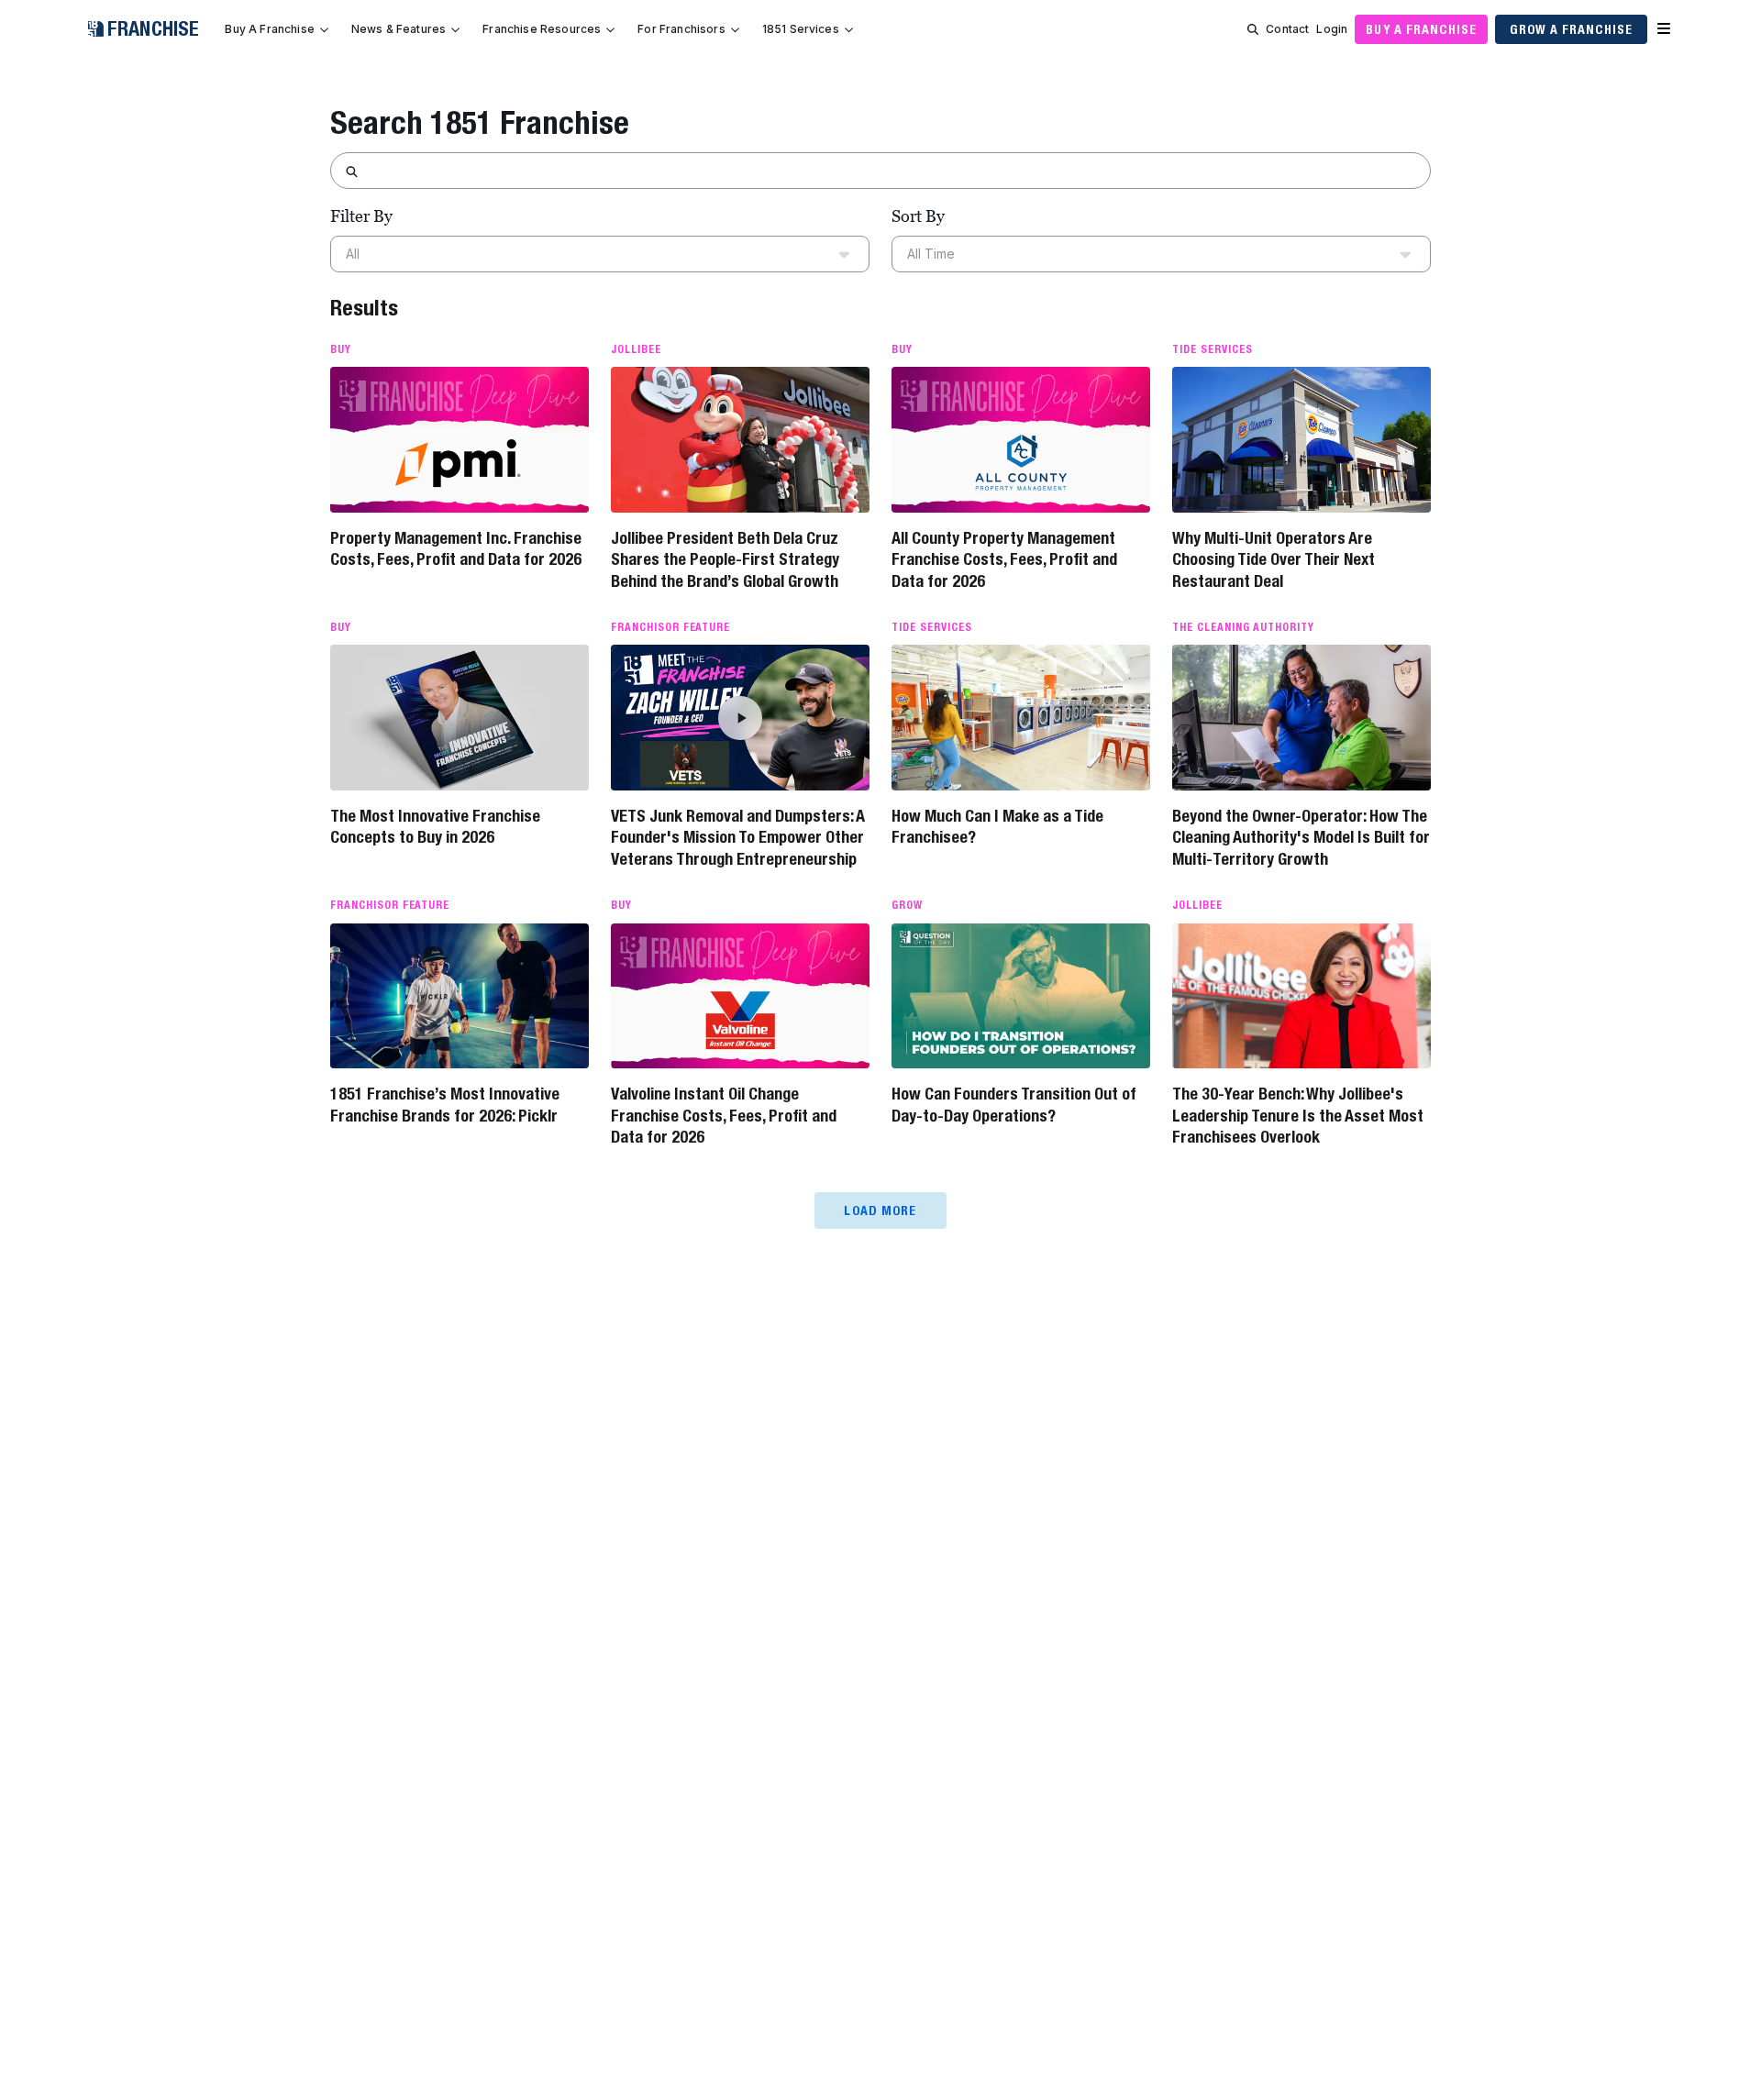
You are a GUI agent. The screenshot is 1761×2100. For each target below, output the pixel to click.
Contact (1287, 29)
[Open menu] (1664, 29)
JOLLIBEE (636, 349)
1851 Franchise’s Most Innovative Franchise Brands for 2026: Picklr (445, 1104)
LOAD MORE (880, 1210)
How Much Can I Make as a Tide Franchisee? (997, 826)
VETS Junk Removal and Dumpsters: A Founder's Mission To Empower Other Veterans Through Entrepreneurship (738, 837)
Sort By (918, 216)
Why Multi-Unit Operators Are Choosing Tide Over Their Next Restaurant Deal (1274, 559)
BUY (341, 349)
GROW (907, 905)
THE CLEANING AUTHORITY (1243, 627)
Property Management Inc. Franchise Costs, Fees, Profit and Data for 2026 (456, 548)
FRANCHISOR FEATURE (670, 627)
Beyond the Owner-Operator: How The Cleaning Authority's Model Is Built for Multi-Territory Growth (1301, 837)
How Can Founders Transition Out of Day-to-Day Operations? (1014, 1104)
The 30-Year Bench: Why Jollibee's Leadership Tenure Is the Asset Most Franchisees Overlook (1298, 1115)
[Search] (1253, 29)
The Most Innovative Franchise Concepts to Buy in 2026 (435, 826)
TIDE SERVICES (1212, 349)
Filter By (361, 216)
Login (1332, 29)
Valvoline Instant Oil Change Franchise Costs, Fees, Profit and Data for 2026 (724, 1115)
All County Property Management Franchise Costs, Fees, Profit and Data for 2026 (1004, 559)
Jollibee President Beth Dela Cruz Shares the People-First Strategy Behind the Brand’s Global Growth (725, 559)
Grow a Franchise (1571, 29)
